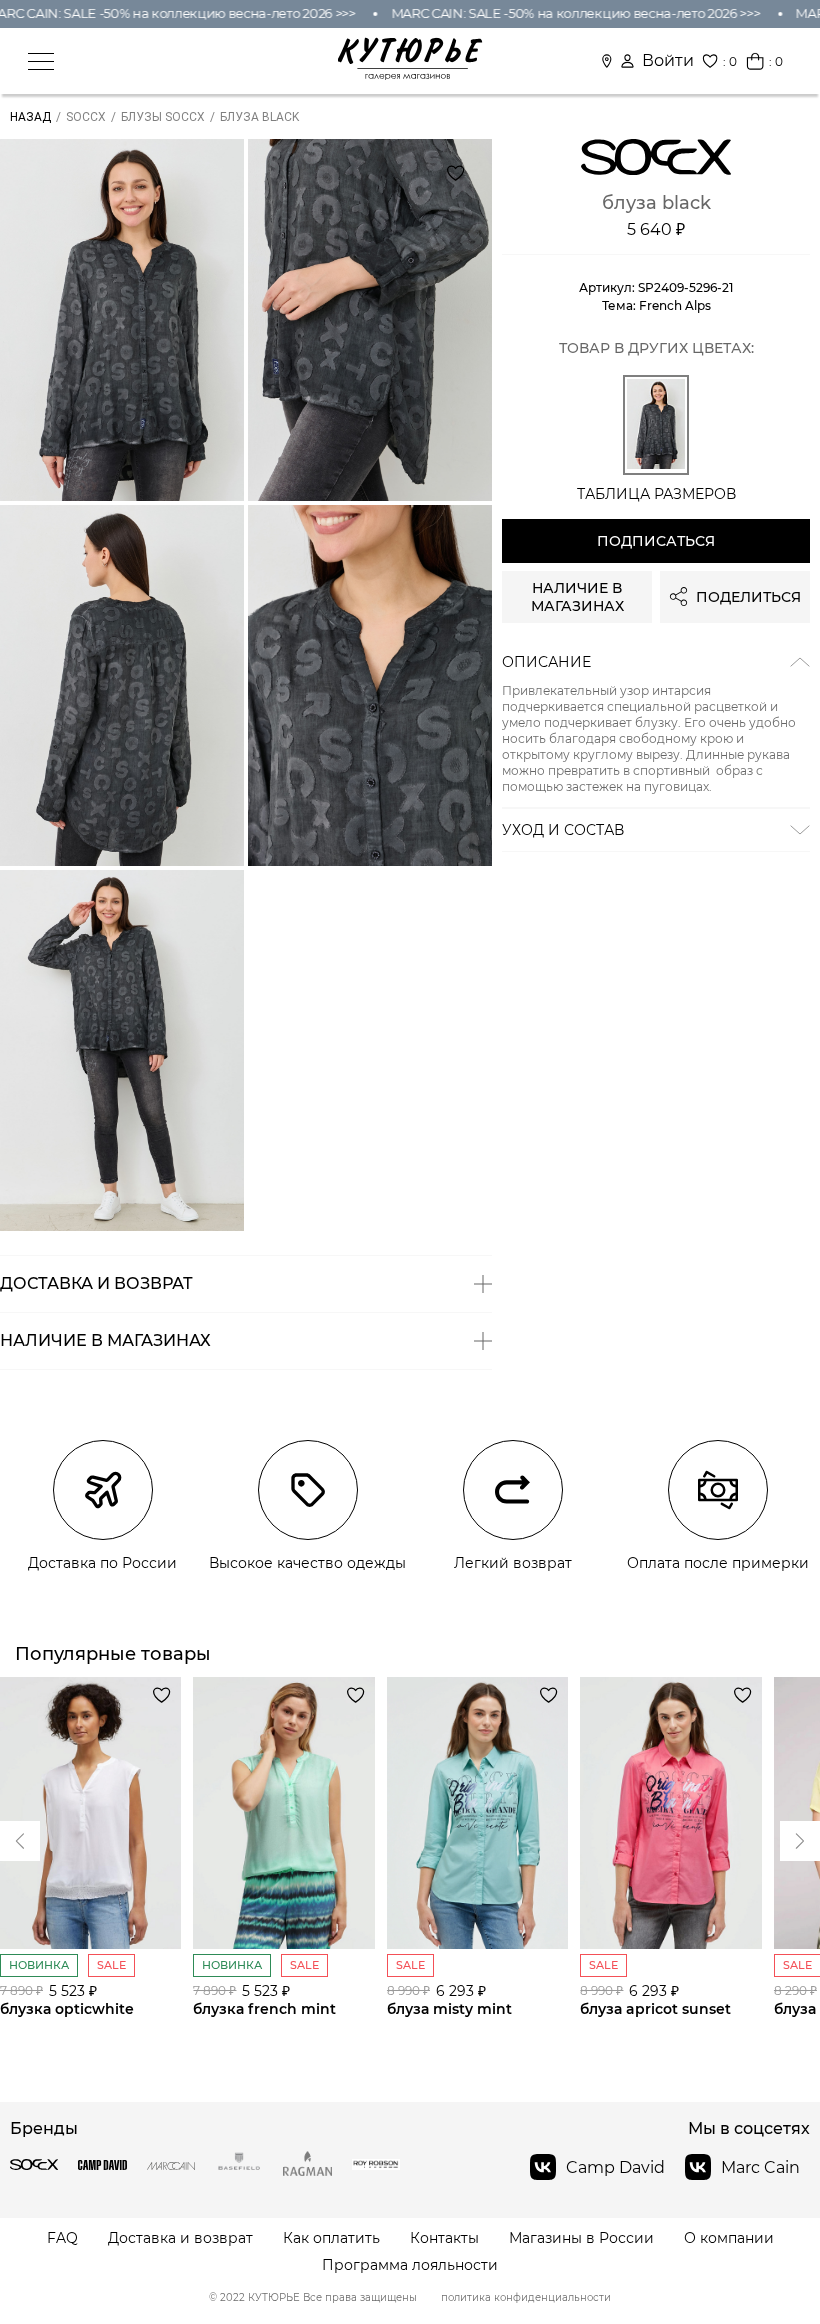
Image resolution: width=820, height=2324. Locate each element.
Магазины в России (581, 2238)
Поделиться (748, 597)
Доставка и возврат (180, 2238)
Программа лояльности (410, 2265)
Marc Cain (760, 2167)
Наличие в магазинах (577, 597)
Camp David (615, 2167)
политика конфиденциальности (526, 2298)
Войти (668, 61)
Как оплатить (331, 2238)
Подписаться (656, 541)
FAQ (62, 2238)
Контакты (444, 2238)
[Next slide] (20, 1841)
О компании (729, 2238)
